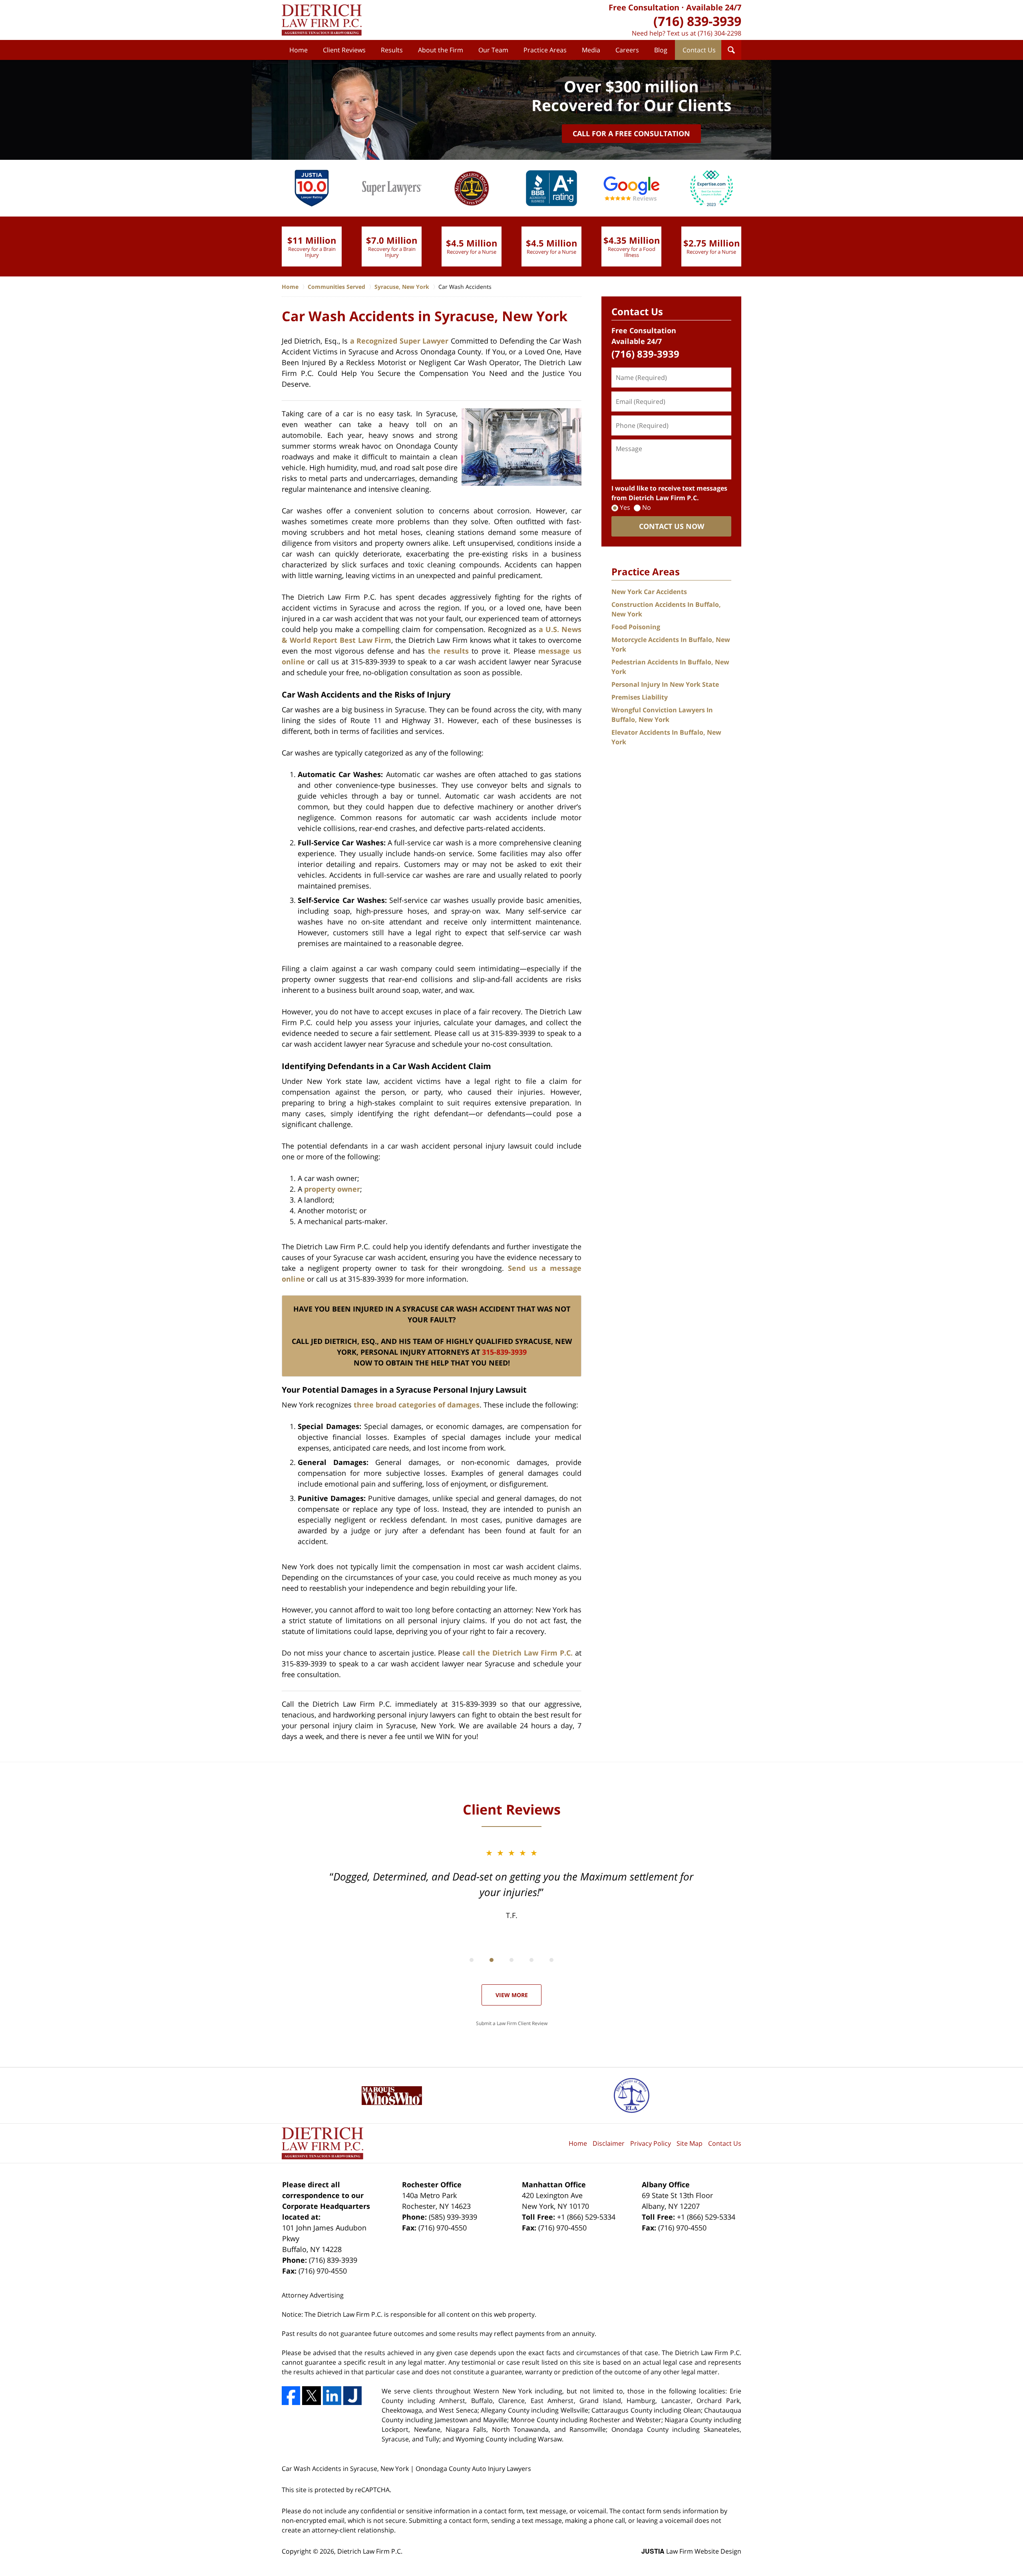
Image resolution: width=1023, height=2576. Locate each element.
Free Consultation (644, 7)
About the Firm (441, 50)
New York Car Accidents (649, 592)
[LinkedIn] (332, 2395)
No (647, 507)
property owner (332, 1189)
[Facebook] (291, 2395)
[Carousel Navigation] (511, 1959)
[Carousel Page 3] (511, 1960)
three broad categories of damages (417, 1405)
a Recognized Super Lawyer (399, 341)
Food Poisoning (636, 627)
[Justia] (352, 2395)
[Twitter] (311, 2395)
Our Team (493, 50)
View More (512, 1995)
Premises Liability (640, 697)
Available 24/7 (714, 7)
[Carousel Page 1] (472, 1960)
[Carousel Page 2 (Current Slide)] (492, 1960)
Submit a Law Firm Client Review (512, 2023)
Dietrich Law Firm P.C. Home (322, 20)
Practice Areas (545, 50)
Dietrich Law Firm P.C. (370, 2551)
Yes (625, 507)
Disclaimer (609, 2143)
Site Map (690, 2143)
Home (299, 50)
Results (392, 50)
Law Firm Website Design (691, 2551)
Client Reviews (344, 50)
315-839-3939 (504, 1352)
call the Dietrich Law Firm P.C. (517, 1653)
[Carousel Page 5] (551, 1960)
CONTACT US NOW (672, 526)
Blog (661, 50)
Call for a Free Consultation (631, 133)
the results (448, 651)
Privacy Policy (651, 2143)
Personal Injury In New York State (665, 684)
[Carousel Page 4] (531, 1960)
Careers (627, 50)
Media (591, 50)
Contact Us (699, 50)
